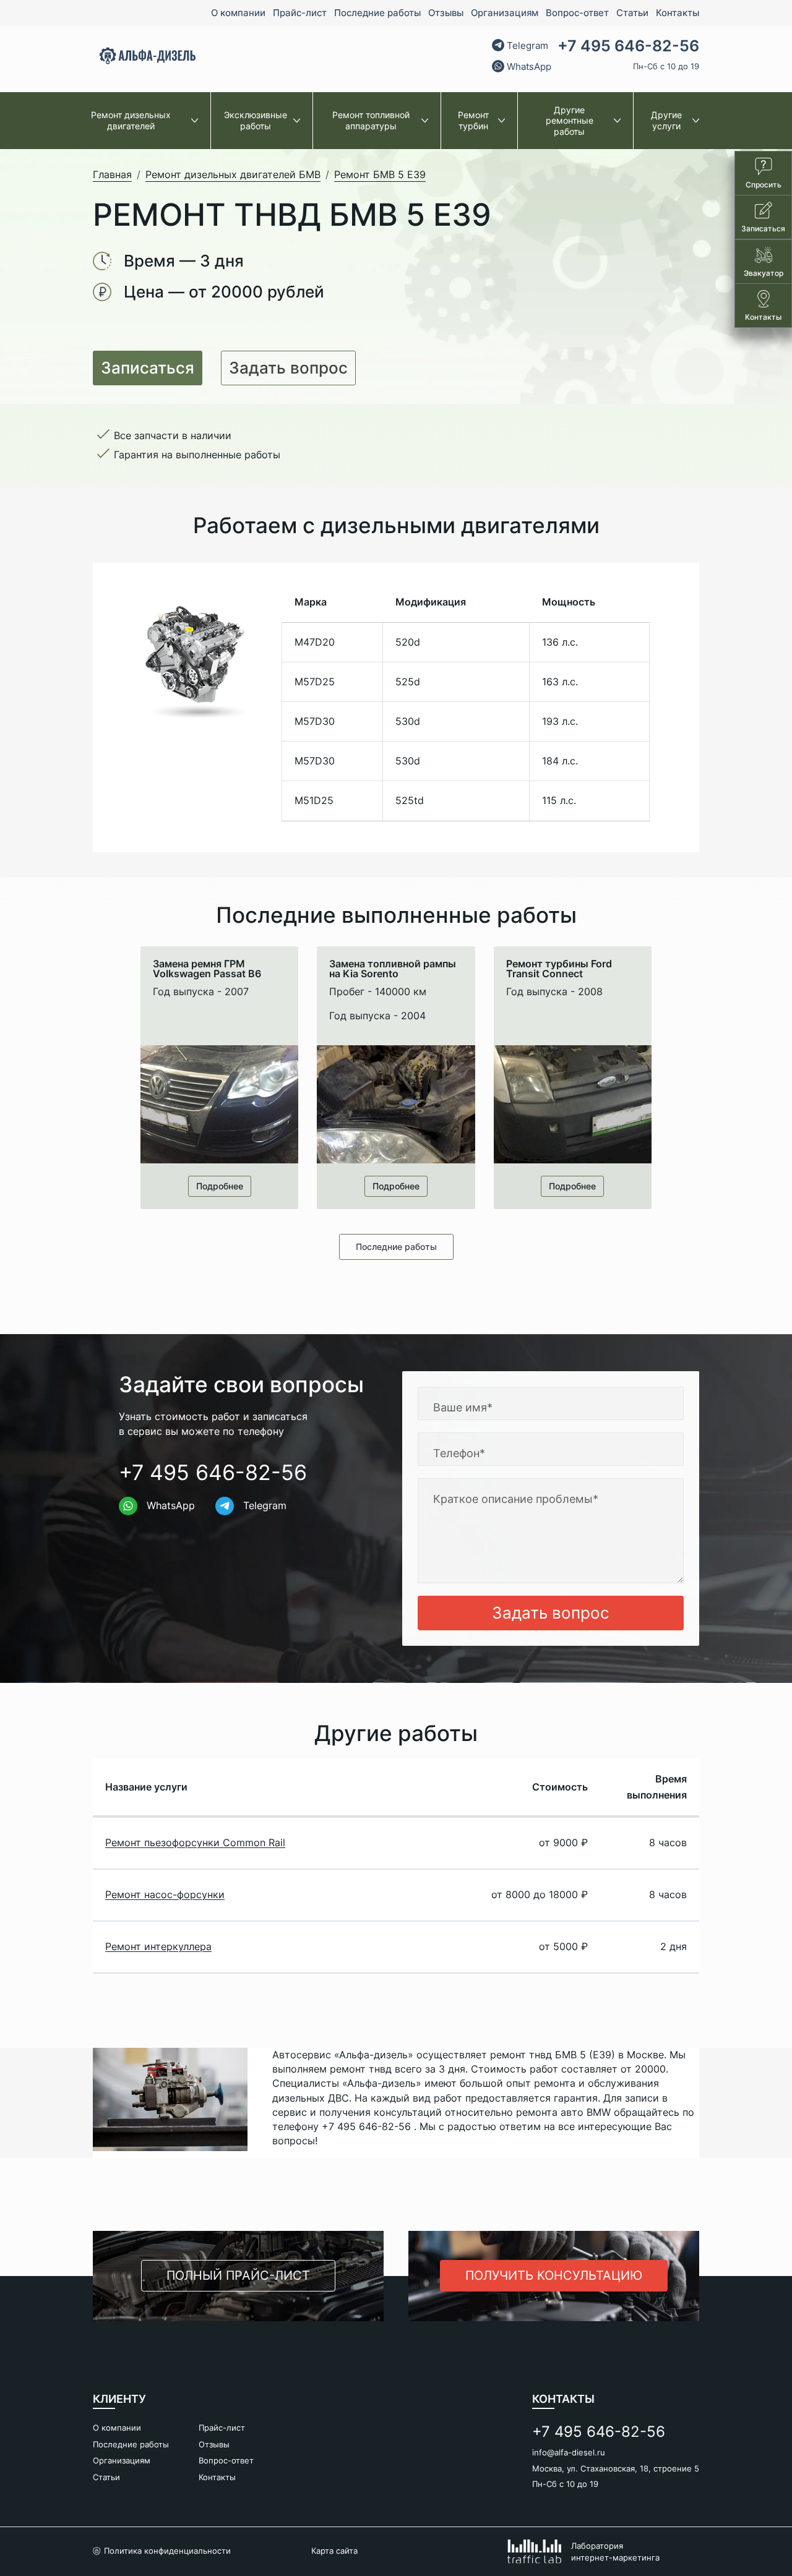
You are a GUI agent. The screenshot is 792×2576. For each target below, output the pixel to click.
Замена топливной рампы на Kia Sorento (393, 969)
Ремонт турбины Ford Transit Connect (559, 969)
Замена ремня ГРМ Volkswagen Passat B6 (207, 969)
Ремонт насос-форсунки (165, 1894)
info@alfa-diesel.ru (569, 2452)
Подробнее (220, 1186)
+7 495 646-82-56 (628, 46)
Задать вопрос (288, 368)
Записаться (148, 368)
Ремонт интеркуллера (158, 1946)
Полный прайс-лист (238, 2275)
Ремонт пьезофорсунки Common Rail (195, 1842)
